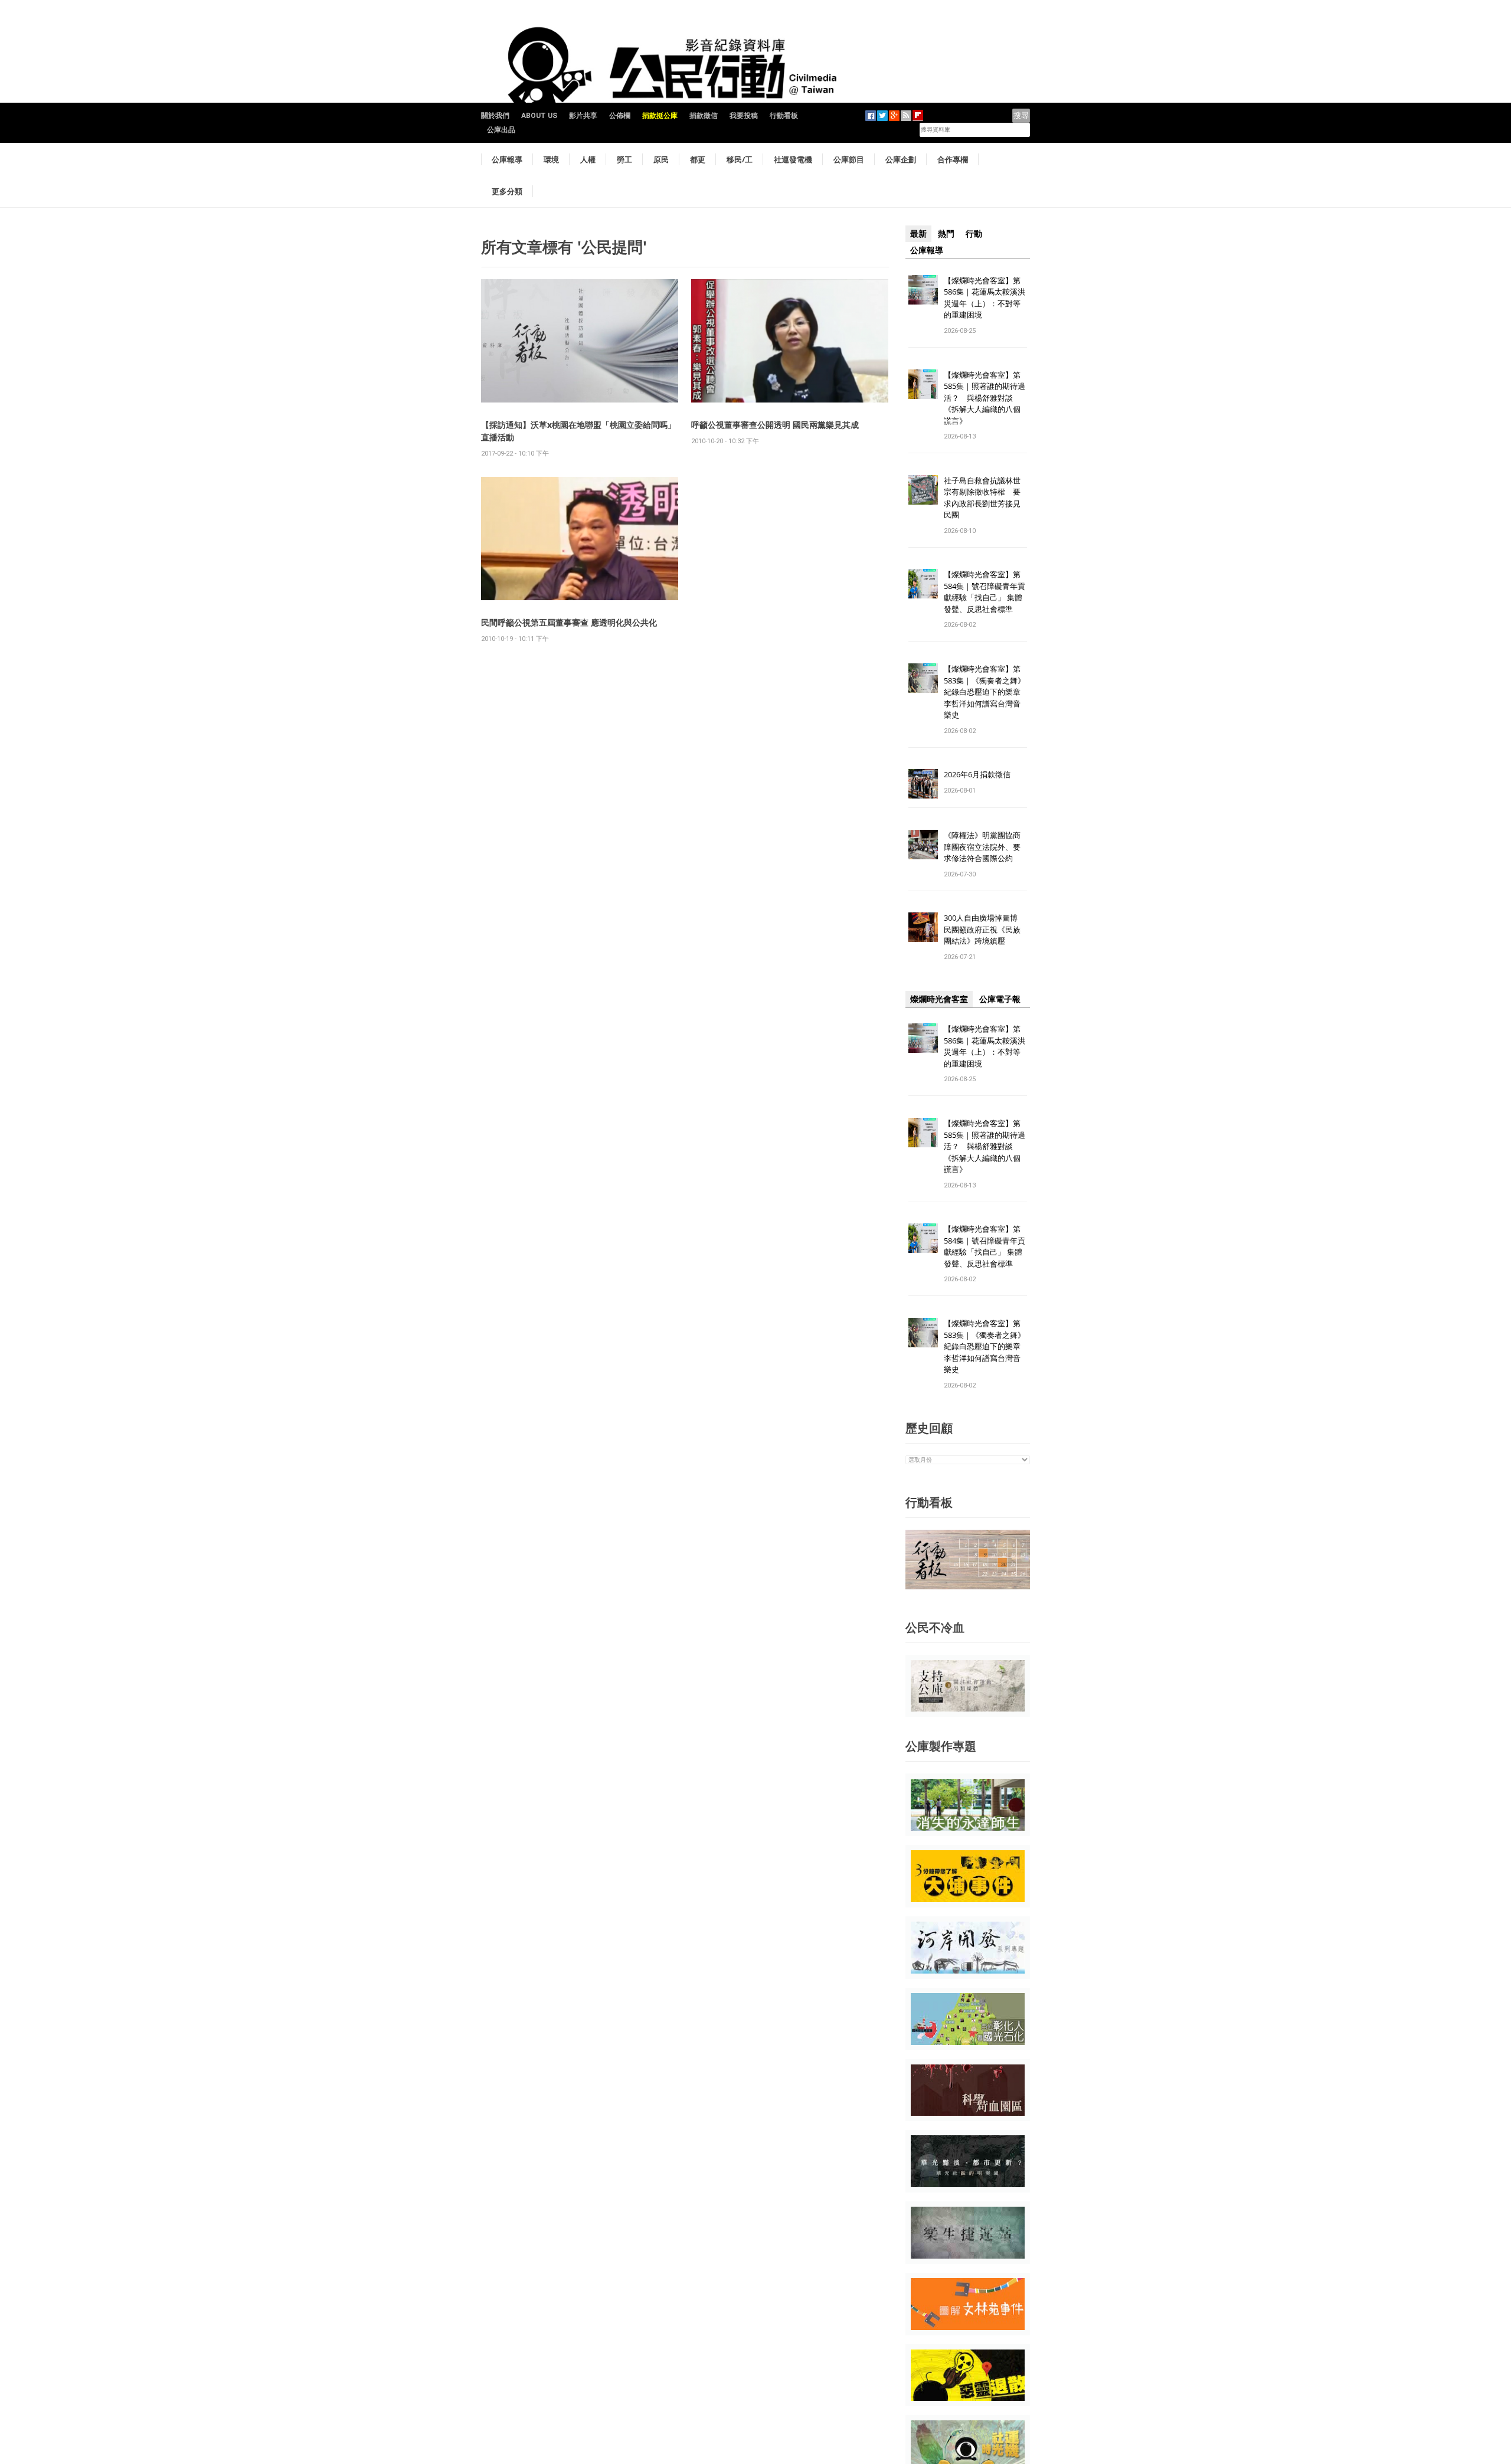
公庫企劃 (901, 159)
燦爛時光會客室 (939, 999)
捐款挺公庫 (660, 116)
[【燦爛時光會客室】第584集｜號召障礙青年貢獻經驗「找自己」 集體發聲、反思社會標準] (923, 583)
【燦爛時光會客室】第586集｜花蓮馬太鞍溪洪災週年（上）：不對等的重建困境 (985, 298)
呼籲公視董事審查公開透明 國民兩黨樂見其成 (775, 425)
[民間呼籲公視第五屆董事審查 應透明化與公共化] (580, 538)
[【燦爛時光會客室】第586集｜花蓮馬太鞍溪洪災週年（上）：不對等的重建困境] (923, 289)
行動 (974, 234)
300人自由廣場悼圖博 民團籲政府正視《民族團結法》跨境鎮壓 (985, 929)
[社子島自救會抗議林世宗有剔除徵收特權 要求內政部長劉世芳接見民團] (923, 489)
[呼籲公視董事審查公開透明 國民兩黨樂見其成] (790, 340)
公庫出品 (501, 130)
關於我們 (495, 116)
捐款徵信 (704, 116)
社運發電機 (793, 159)
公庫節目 (849, 159)
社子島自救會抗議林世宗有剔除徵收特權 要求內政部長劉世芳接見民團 (982, 498)
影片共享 (583, 116)
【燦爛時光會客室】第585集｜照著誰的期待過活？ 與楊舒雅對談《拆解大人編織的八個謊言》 (985, 398)
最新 (918, 234)
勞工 (624, 159)
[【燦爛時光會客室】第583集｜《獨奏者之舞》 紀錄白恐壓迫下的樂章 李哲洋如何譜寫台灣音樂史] (923, 678)
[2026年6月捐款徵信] (923, 783)
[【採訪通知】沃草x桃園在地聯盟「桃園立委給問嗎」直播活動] (580, 340)
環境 (551, 159)
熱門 (946, 234)
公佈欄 (620, 116)
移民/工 (740, 159)
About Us (539, 116)
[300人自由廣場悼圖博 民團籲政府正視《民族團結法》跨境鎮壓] (923, 927)
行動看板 (784, 116)
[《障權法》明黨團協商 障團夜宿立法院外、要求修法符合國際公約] (923, 844)
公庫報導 (507, 159)
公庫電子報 (1000, 999)
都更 (698, 159)
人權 (588, 159)
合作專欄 (953, 159)
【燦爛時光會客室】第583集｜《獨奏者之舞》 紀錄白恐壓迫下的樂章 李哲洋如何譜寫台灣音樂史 (985, 692)
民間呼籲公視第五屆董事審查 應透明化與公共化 (569, 622)
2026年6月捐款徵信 (977, 774)
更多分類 (507, 191)
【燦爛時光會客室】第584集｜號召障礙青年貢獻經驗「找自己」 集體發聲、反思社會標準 (985, 592)
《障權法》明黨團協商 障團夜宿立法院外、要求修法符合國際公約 (986, 847)
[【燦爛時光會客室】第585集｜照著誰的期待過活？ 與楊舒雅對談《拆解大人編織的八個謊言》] (923, 383)
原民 (661, 159)
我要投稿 (744, 116)
